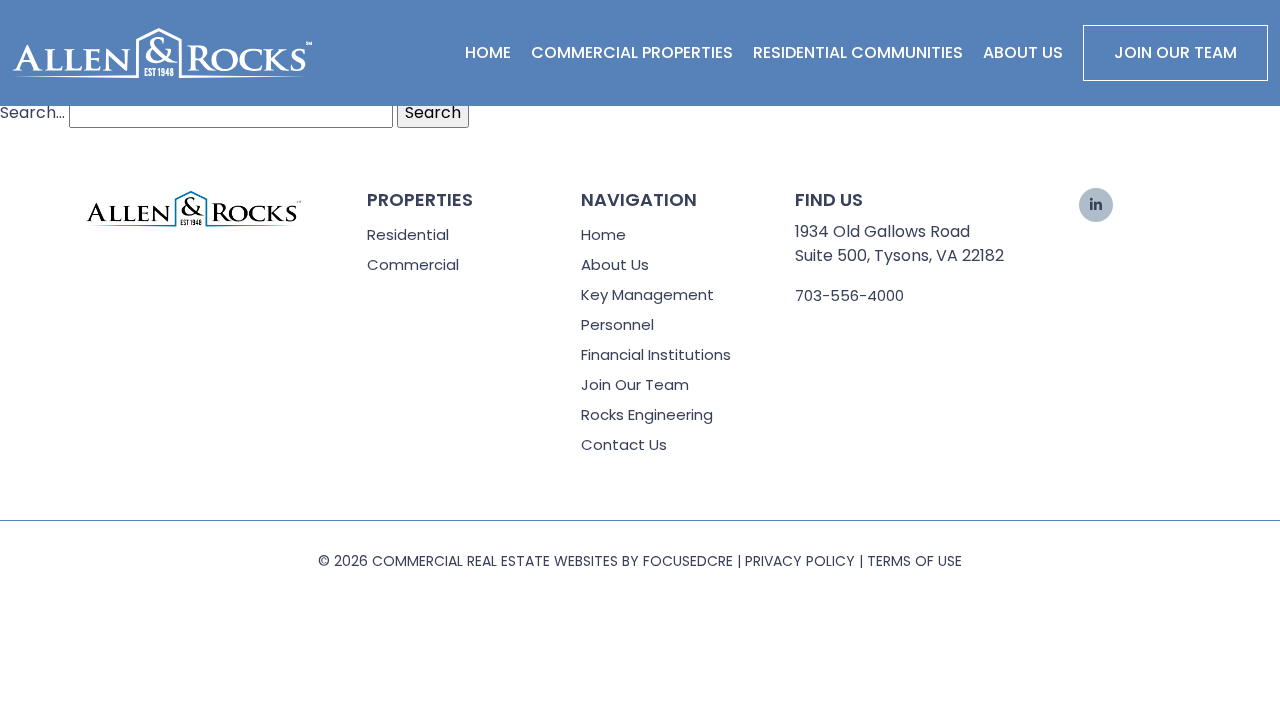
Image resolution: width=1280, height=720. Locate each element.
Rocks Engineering (647, 414)
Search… (32, 112)
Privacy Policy (800, 561)
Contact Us (624, 444)
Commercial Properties (632, 52)
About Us (1023, 52)
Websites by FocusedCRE (643, 561)
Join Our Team (1175, 52)
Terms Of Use (914, 561)
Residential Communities (858, 52)
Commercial (413, 264)
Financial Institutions (656, 354)
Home (488, 52)
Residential (408, 234)
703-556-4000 (849, 295)
